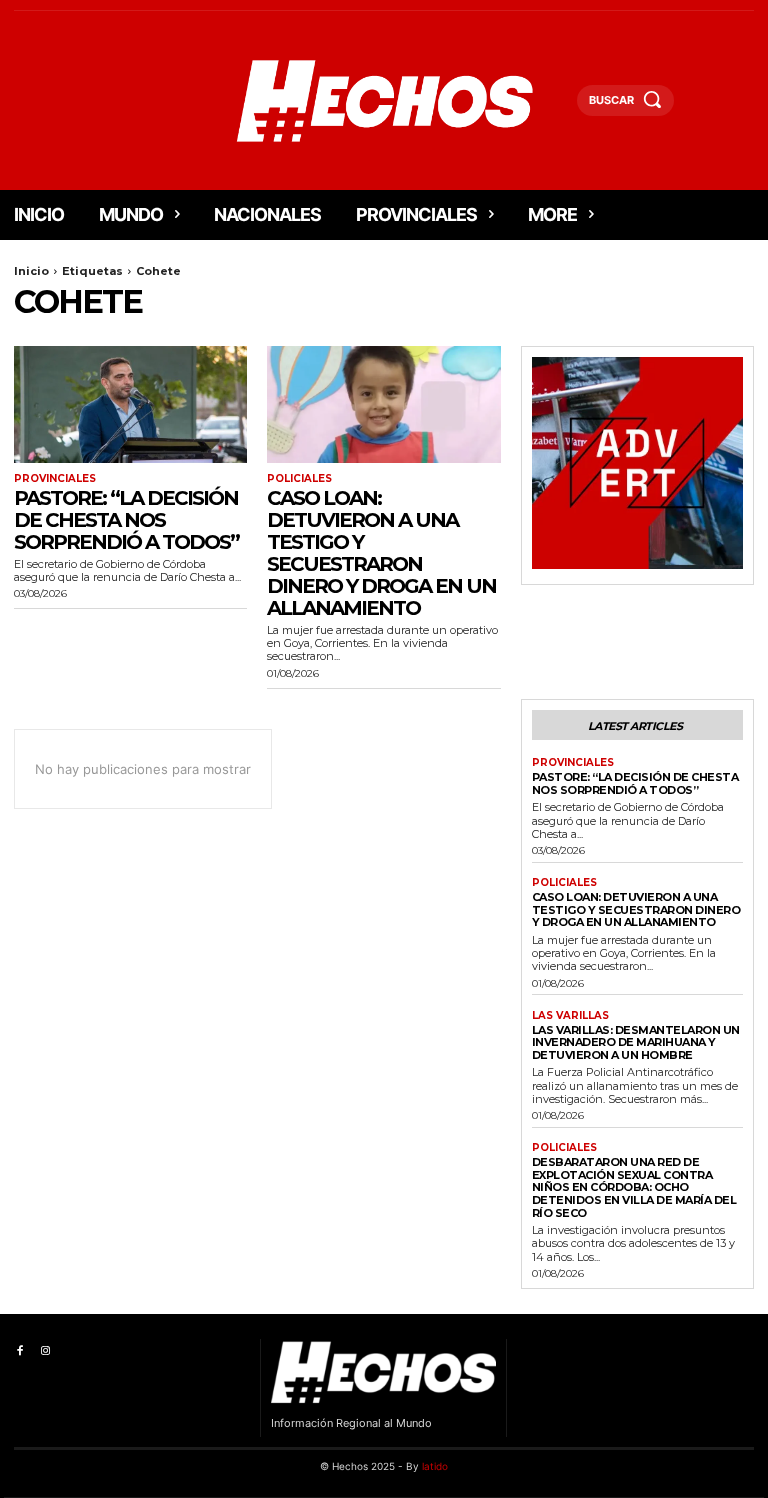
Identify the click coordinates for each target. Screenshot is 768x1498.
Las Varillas (570, 1016)
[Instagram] (44, 1351)
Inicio (31, 271)
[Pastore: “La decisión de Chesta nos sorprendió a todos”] (130, 404)
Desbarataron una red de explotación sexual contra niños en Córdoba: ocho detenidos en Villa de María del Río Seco (634, 1187)
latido (435, 1466)
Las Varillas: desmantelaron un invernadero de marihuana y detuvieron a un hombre (636, 1042)
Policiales (299, 479)
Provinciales (55, 479)
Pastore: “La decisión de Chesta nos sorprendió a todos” (126, 520)
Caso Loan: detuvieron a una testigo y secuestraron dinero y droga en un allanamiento (381, 553)
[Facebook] (19, 1351)
